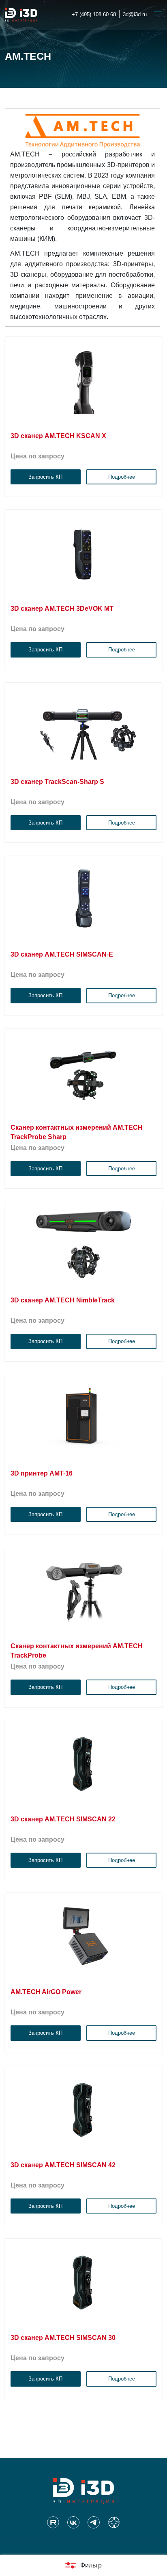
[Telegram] (94, 2522)
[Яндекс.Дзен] (114, 2522)
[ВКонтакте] (73, 2522)
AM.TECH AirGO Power (46, 1992)
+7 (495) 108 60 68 (94, 14)
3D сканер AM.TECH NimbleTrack (63, 1300)
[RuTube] (53, 2522)
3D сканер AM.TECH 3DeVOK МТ (62, 609)
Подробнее (122, 477)
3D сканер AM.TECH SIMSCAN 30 (63, 2338)
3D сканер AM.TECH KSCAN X (58, 436)
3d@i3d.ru (135, 14)
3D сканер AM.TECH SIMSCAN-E (62, 954)
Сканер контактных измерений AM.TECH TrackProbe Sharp (77, 1132)
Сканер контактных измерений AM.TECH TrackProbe (77, 1651)
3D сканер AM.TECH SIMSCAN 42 (63, 2165)
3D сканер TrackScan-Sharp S (57, 782)
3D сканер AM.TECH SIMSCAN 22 (63, 1819)
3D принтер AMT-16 (42, 1473)
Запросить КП (45, 477)
